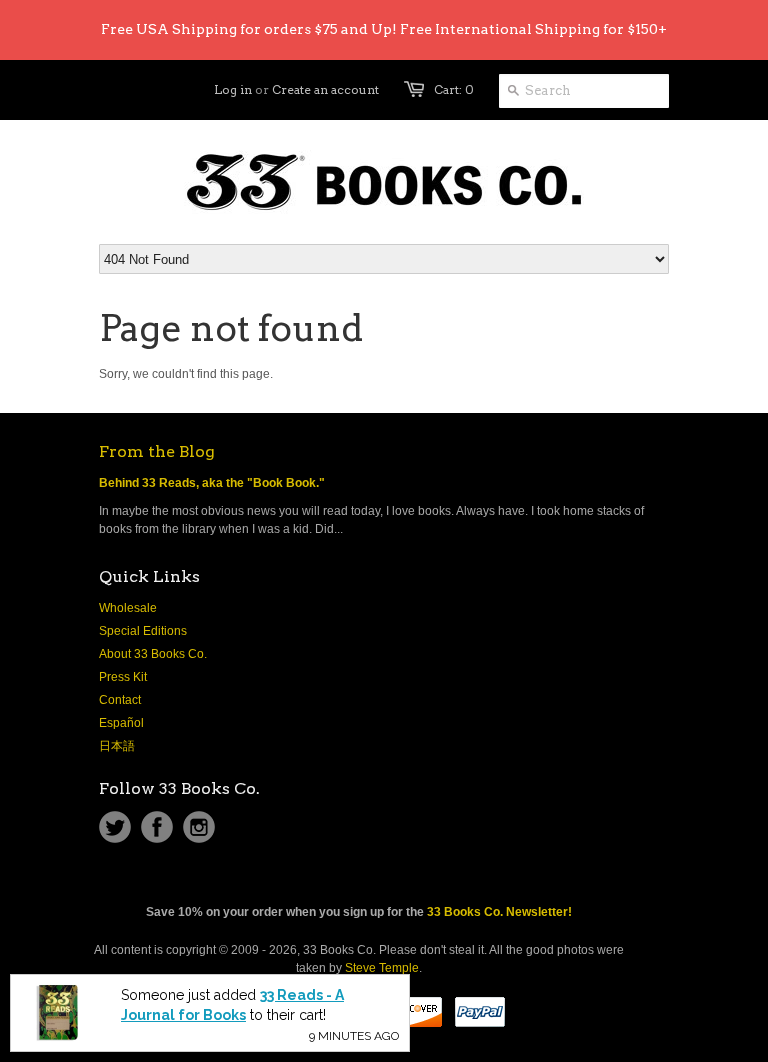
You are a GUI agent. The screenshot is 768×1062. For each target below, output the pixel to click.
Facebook (157, 827)
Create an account (325, 89)
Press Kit (123, 677)
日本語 (117, 746)
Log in (233, 89)
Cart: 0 (454, 89)
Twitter (115, 827)
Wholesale (128, 608)
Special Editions (143, 631)
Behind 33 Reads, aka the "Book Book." (212, 483)
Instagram (199, 827)
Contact (120, 700)
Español (121, 723)
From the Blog (157, 451)
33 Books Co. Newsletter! (499, 912)
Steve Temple (382, 968)
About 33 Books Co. (153, 654)
